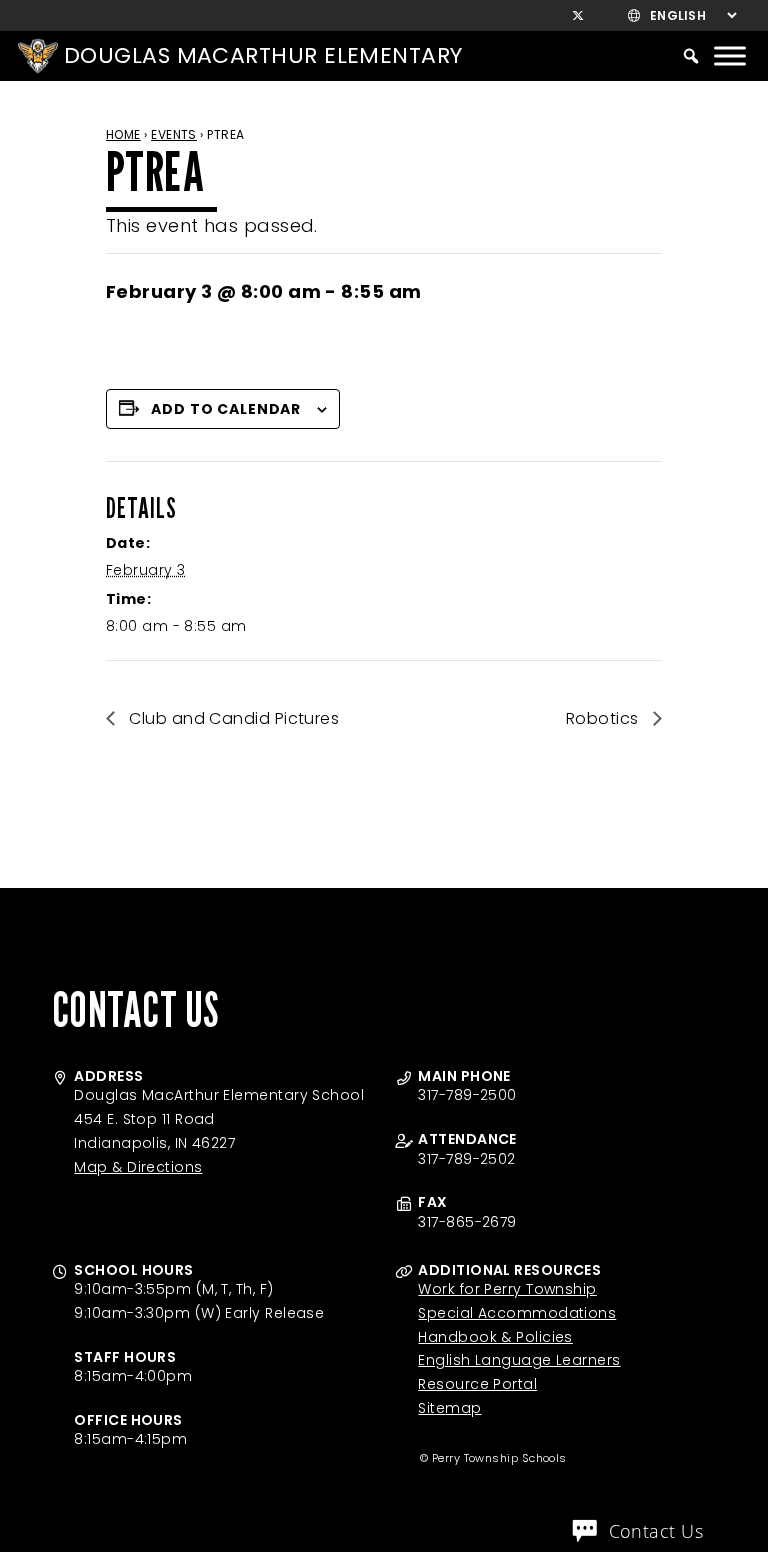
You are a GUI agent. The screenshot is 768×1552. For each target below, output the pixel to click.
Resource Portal (477, 1384)
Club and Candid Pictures (232, 718)
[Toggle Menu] (730, 55)
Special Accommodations (517, 1313)
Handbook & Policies (495, 1337)
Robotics (604, 718)
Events (174, 134)
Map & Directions (138, 1167)
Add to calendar (226, 409)
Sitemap (449, 1408)
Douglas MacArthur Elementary (263, 55)
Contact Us (656, 1531)
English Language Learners (519, 1360)
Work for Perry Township (507, 1289)
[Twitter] (578, 16)
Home (123, 134)
